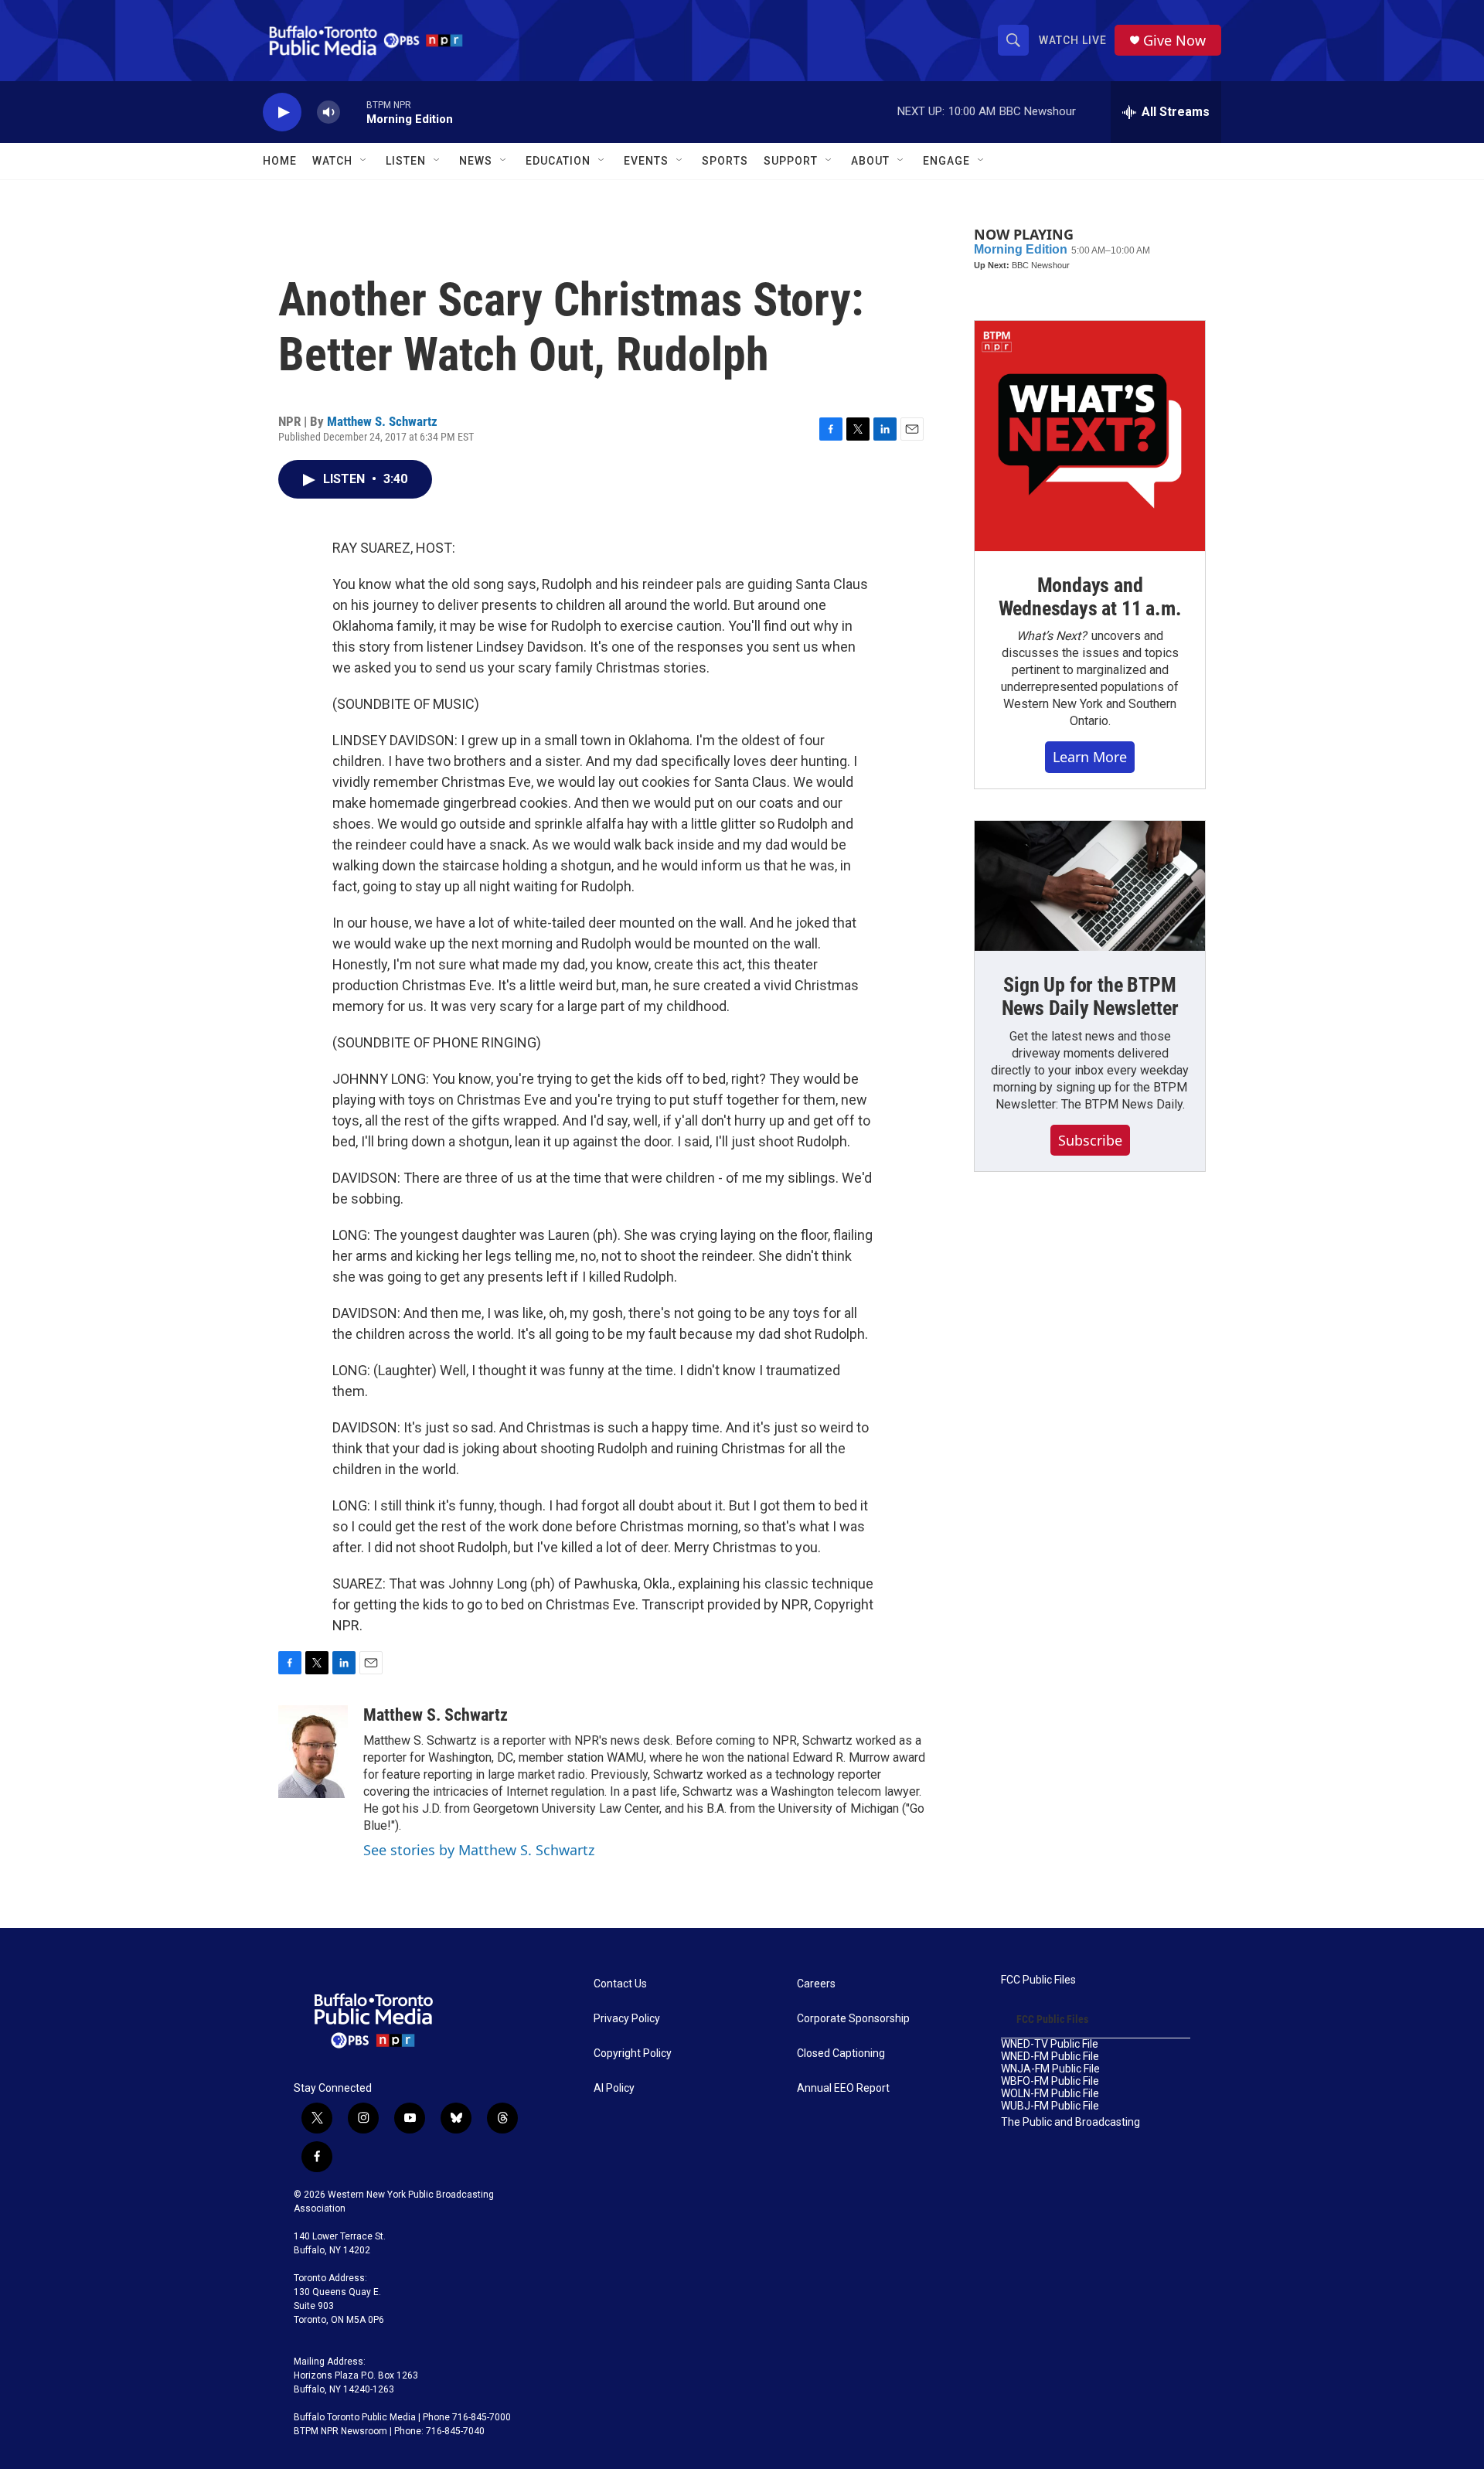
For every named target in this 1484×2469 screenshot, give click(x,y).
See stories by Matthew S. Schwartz (479, 1850)
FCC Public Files (1038, 1980)
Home (280, 161)
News (476, 161)
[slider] (353, 112)
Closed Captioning (841, 2054)
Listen (406, 161)
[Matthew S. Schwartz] (313, 1752)
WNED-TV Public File (1050, 2044)
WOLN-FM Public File (1050, 2094)
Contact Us (620, 1984)
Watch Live (1073, 40)
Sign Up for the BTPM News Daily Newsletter (1090, 996)
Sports (725, 161)
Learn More (1090, 757)
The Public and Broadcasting (1070, 2122)
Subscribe (1090, 1140)
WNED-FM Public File (1050, 2057)
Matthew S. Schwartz (382, 421)
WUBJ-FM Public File (1050, 2106)
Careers (816, 1984)
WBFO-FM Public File (1050, 2081)
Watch (332, 161)
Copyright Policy (633, 2054)
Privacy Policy (627, 2019)
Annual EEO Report (843, 2088)
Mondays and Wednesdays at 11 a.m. (1090, 597)
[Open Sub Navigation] (364, 161)
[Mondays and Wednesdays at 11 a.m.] (1090, 436)
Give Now (1174, 41)
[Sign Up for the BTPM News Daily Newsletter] (1090, 886)
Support (791, 161)
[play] (282, 112)
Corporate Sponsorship (853, 2019)
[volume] (328, 112)
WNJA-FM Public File (1050, 2069)
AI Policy (614, 2088)
